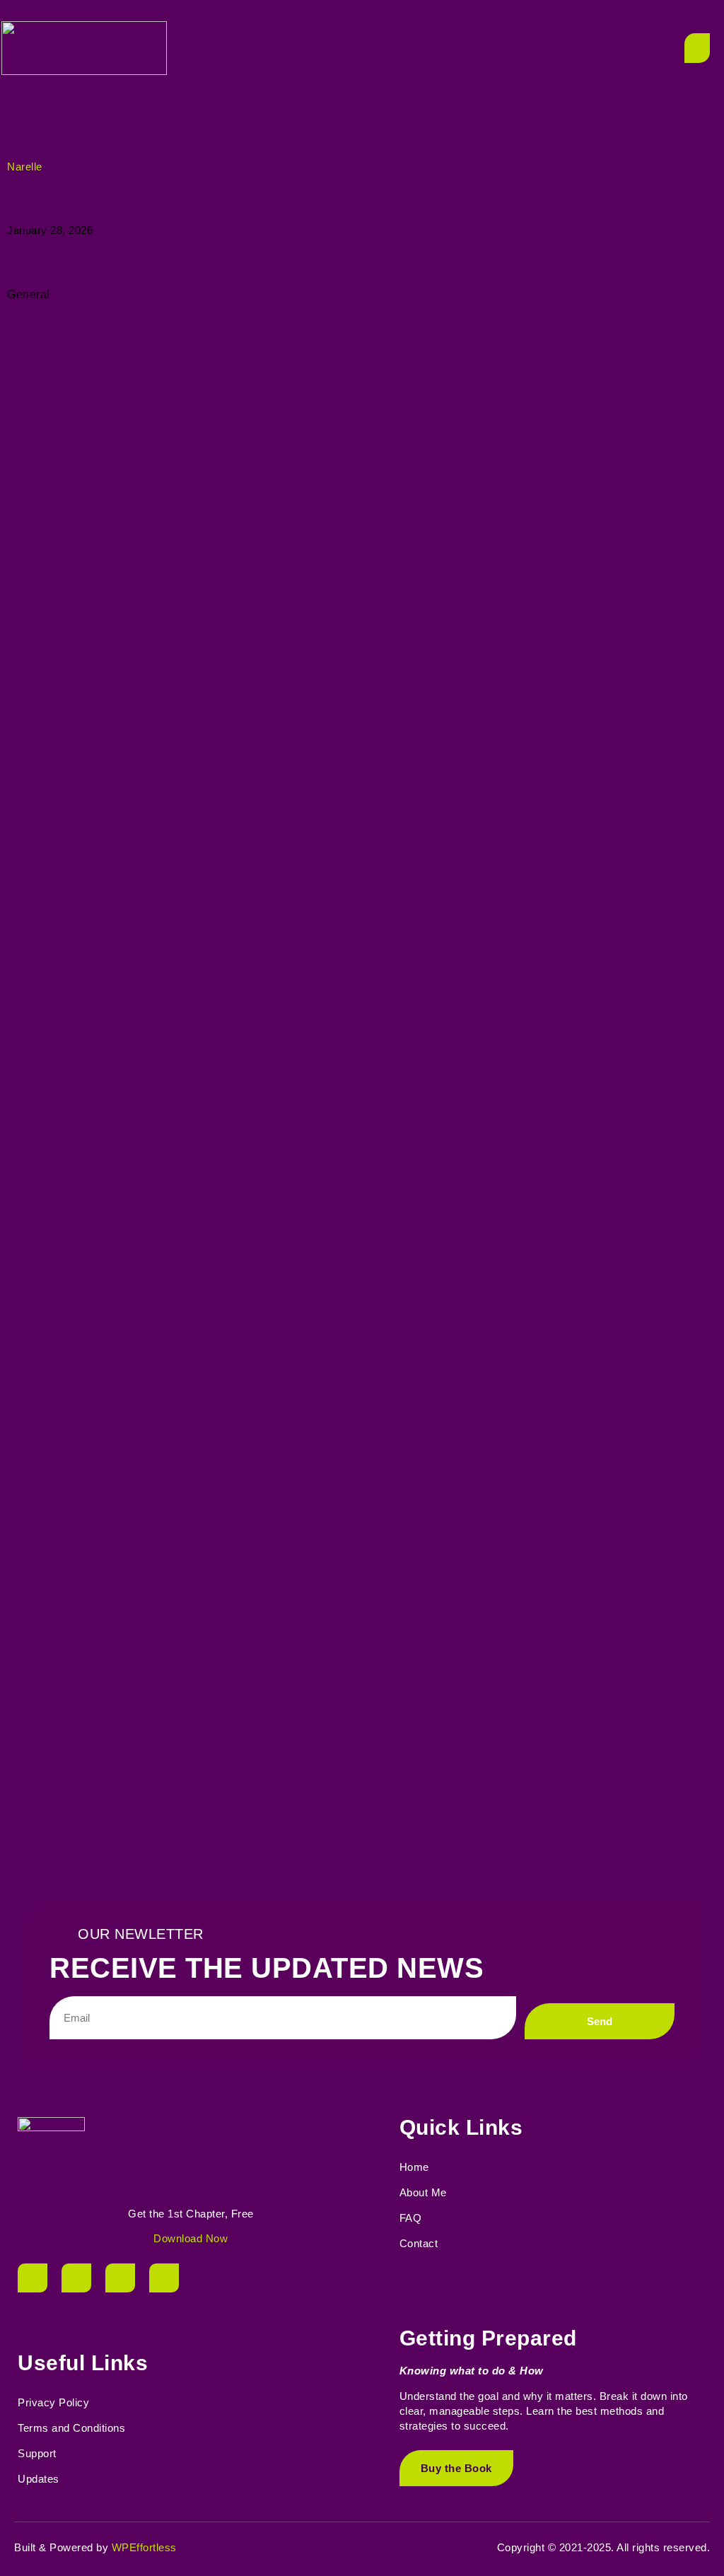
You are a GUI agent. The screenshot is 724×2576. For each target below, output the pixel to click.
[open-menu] (697, 48)
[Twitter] (76, 2278)
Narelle (25, 167)
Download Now (191, 2238)
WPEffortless (144, 2547)
